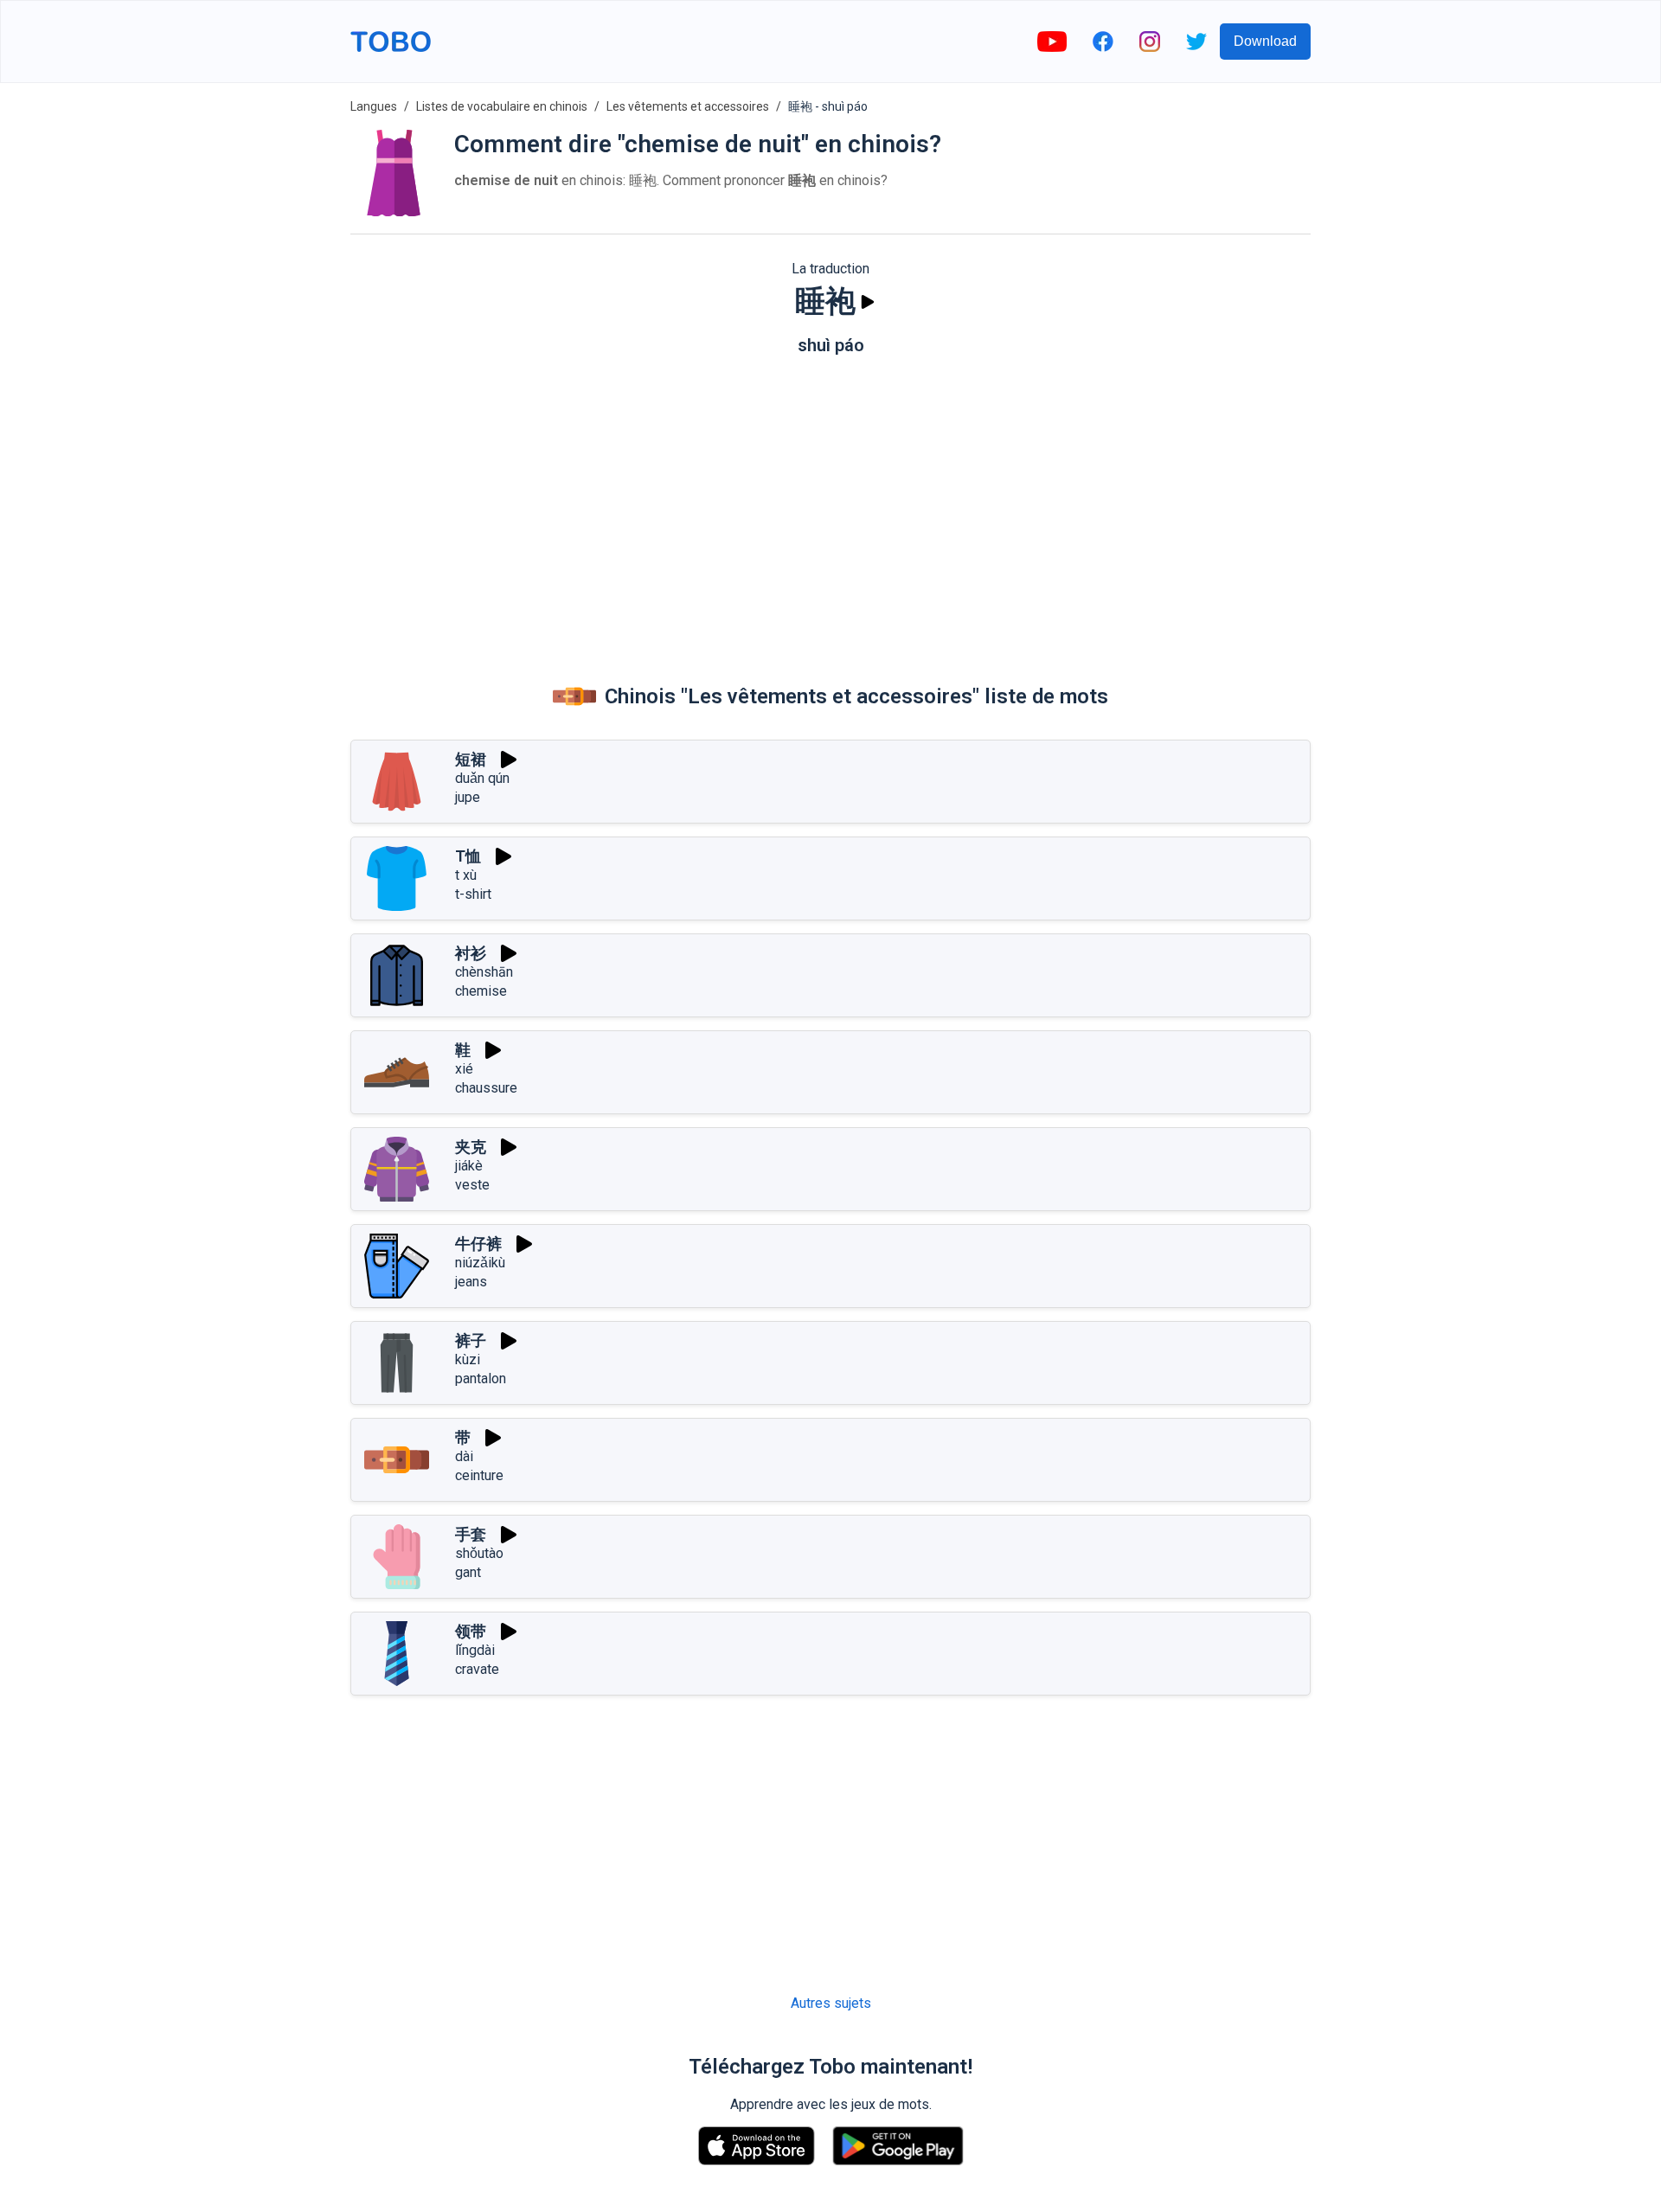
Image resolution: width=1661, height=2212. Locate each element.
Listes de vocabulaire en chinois (502, 106)
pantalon (481, 1378)
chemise (481, 991)
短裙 (471, 759)
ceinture (479, 1475)
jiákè (469, 1166)
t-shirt (473, 894)
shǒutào (479, 1553)
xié (464, 1069)
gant (468, 1572)
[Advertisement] (830, 503)
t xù (466, 875)
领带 (471, 1631)
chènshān (484, 972)
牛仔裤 (478, 1244)
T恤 (468, 856)
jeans (471, 1282)
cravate (477, 1669)
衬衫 (471, 953)
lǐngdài (475, 1650)
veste (472, 1185)
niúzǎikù (480, 1263)
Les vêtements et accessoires (688, 106)
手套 (471, 1534)
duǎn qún (482, 778)
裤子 (471, 1340)
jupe (468, 797)
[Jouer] (868, 302)
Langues (374, 106)
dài (464, 1456)
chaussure (486, 1088)
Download (1265, 41)
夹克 (471, 1147)
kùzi (468, 1359)
